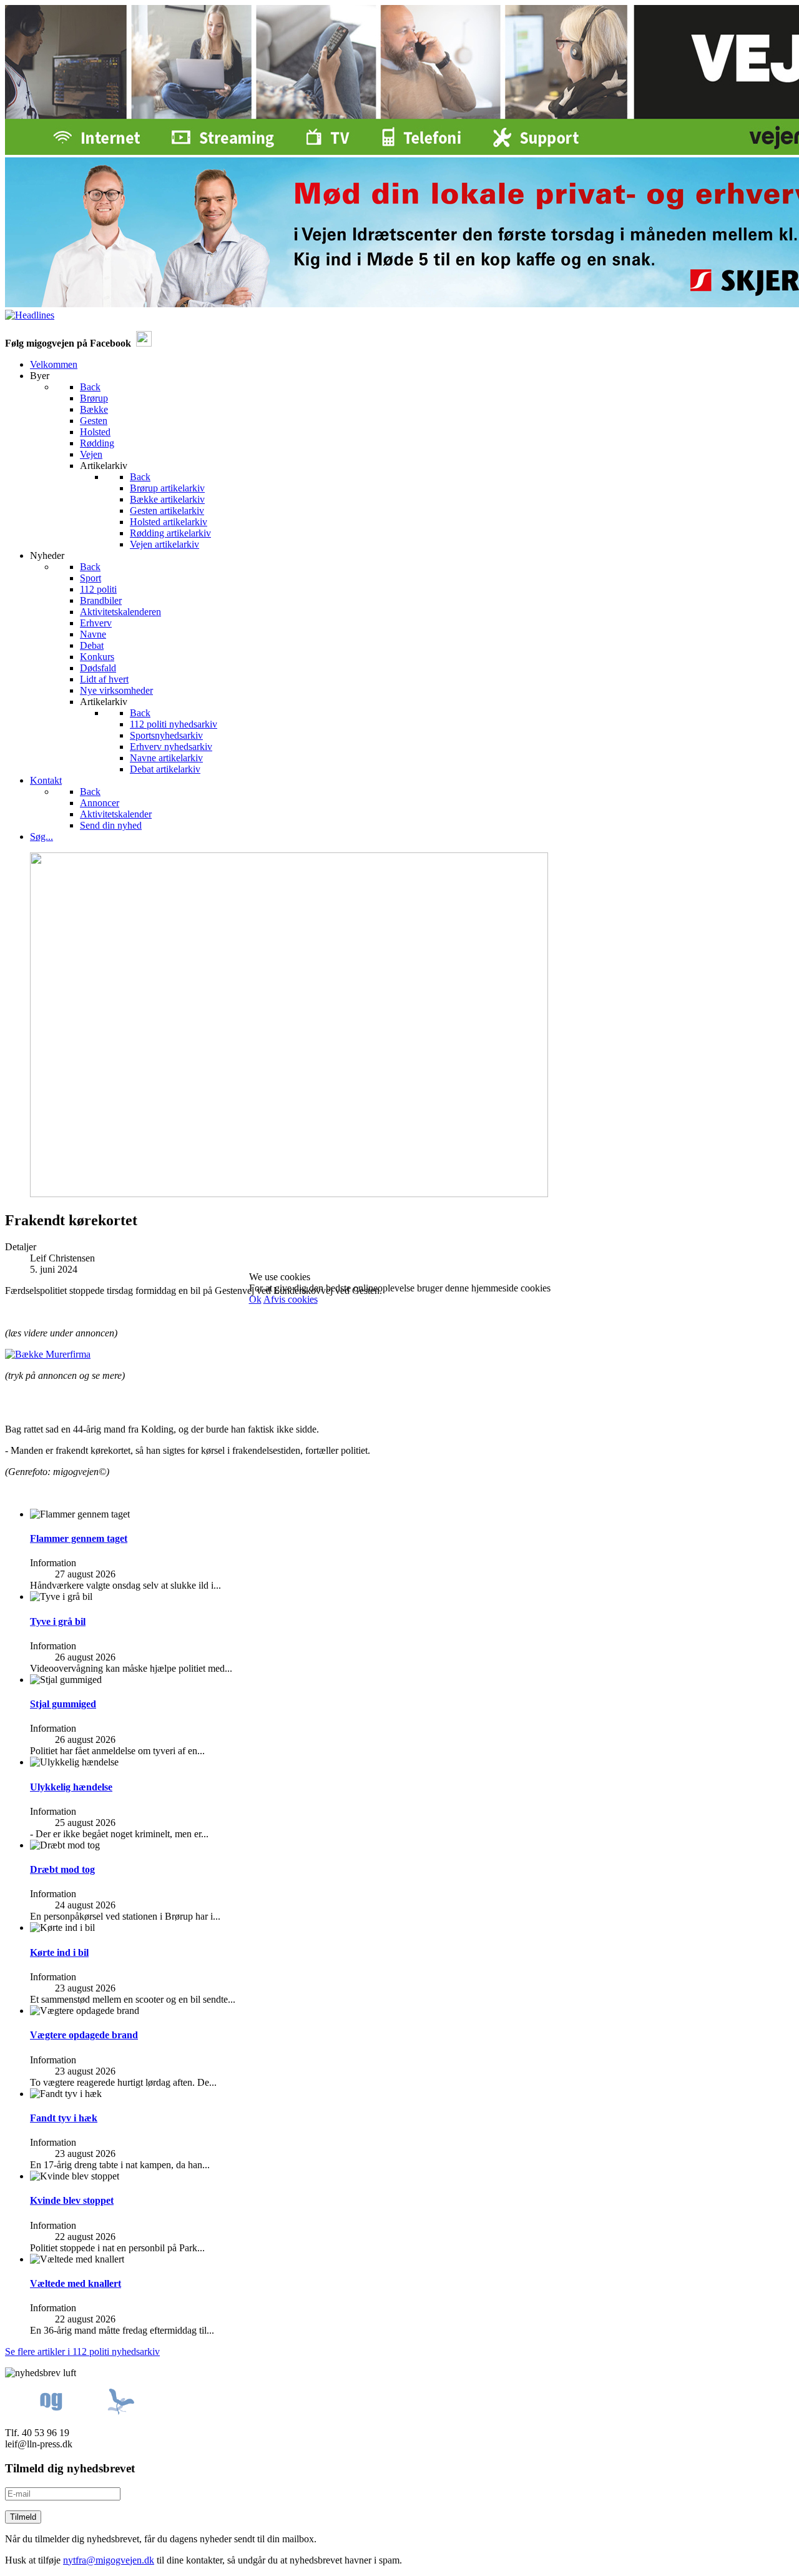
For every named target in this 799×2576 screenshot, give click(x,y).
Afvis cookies (291, 1299)
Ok (255, 1299)
